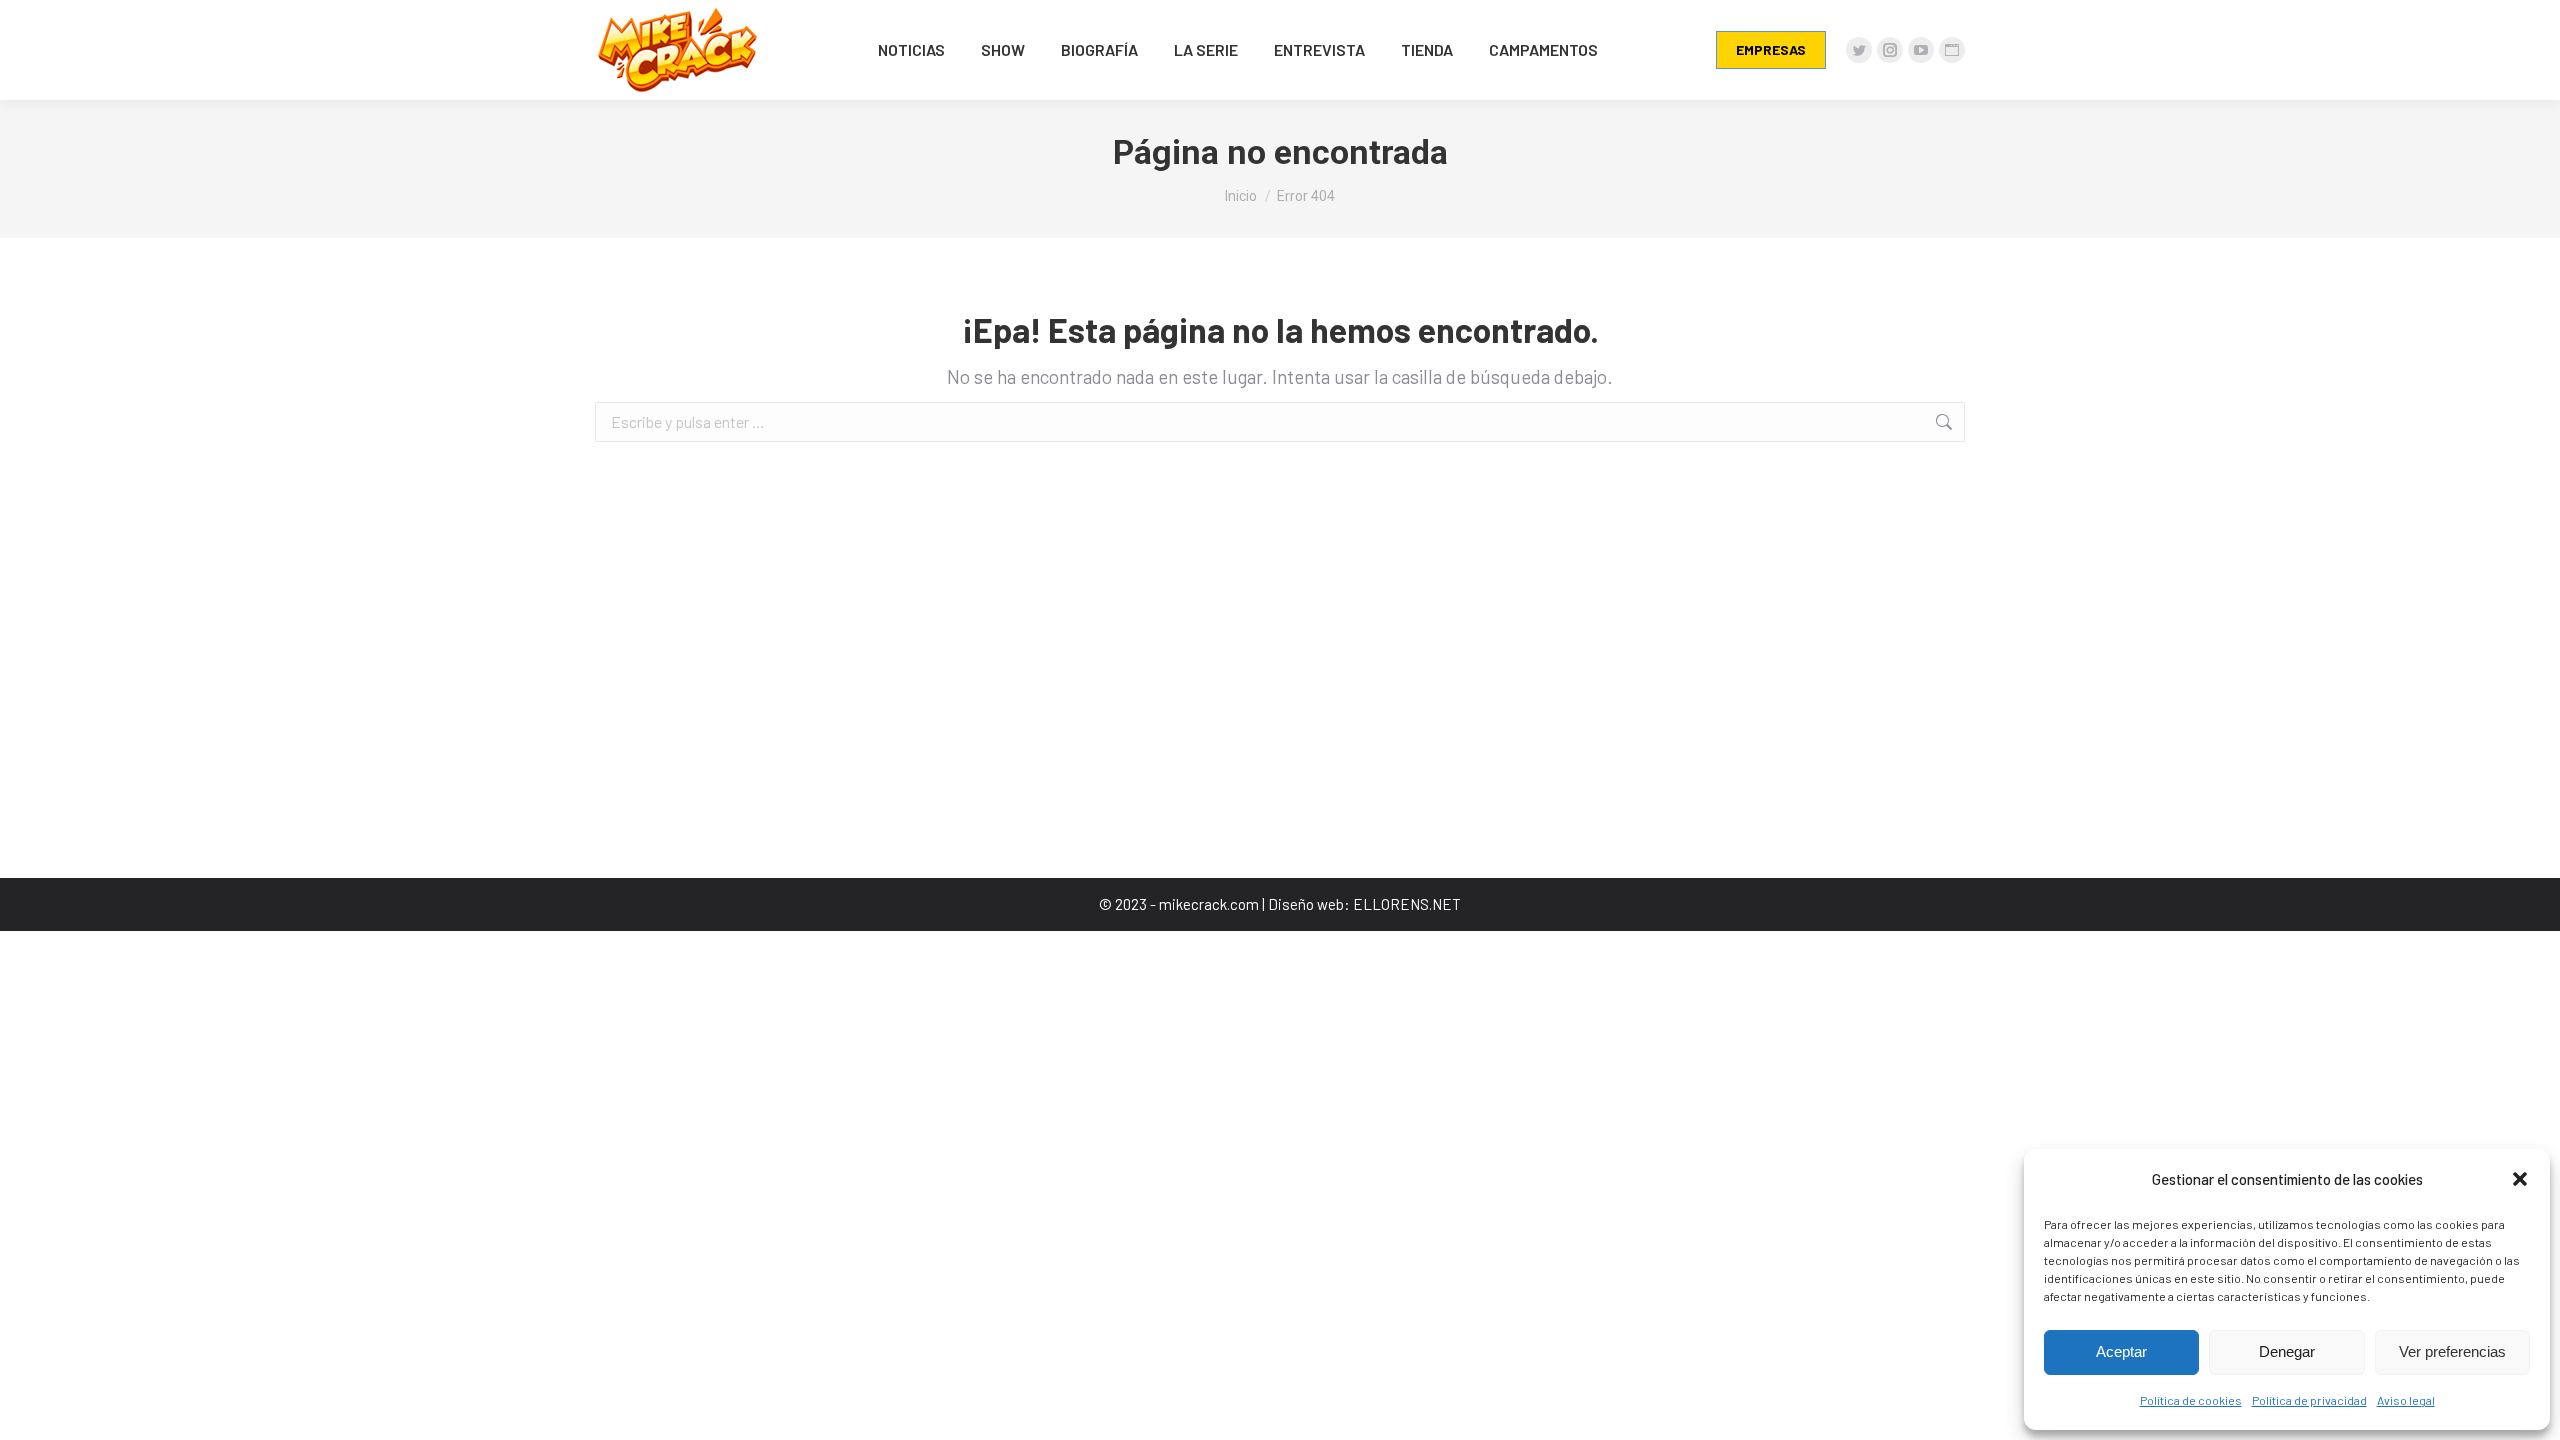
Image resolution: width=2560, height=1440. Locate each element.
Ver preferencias (2452, 1351)
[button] (2520, 1179)
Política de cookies (2191, 1400)
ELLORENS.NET (1407, 904)
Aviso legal (2406, 1400)
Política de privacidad (2309, 1400)
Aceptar (2121, 1351)
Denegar (2287, 1351)
